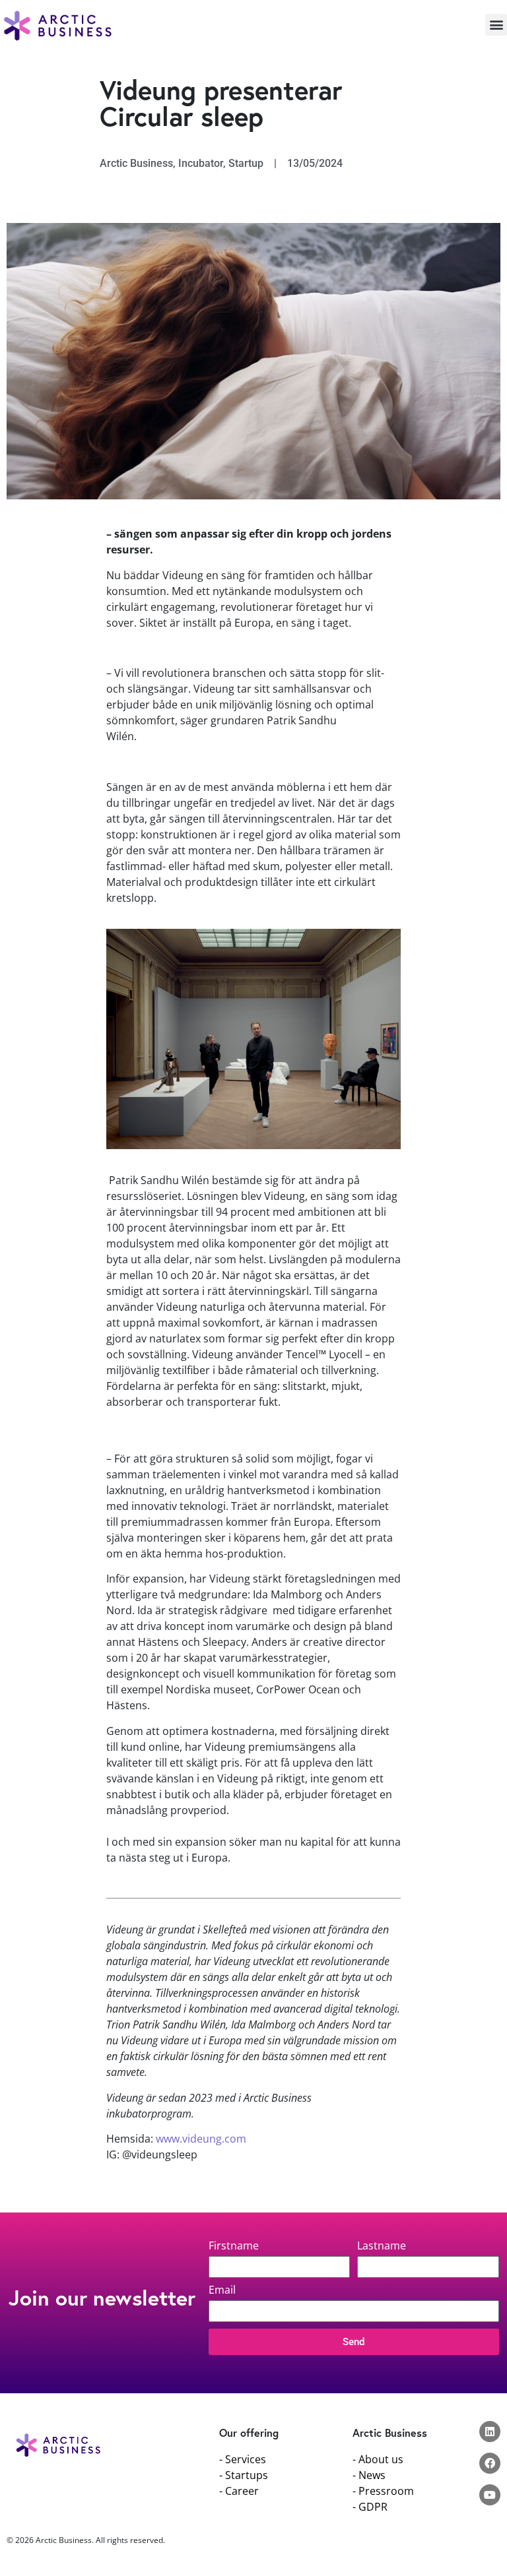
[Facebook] (490, 2463)
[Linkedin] (490, 2432)
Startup (246, 163)
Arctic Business (136, 163)
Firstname (234, 2246)
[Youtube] (490, 2495)
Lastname (382, 2246)
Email (222, 2291)
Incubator (201, 163)
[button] (496, 25)
